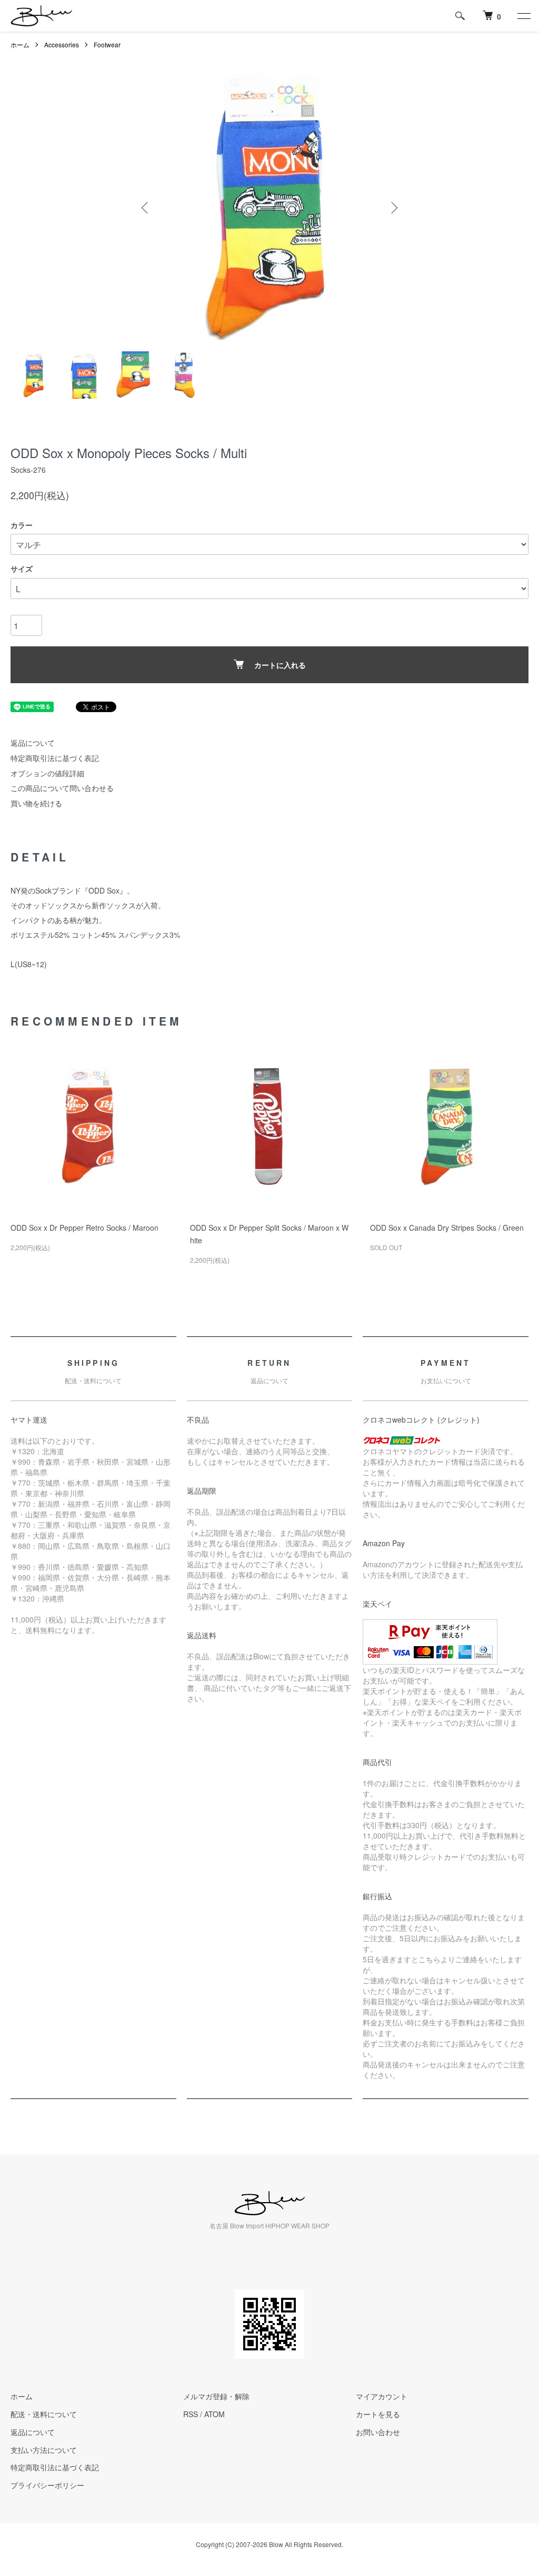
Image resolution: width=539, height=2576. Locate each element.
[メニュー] (523, 16)
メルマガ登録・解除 (216, 2396)
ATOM (214, 2414)
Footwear (107, 44)
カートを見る (378, 2414)
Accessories (62, 44)
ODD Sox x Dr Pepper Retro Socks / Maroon (84, 1228)
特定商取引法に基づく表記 (55, 758)
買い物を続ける (36, 803)
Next (393, 208)
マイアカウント (382, 2396)
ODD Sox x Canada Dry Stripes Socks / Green (447, 1228)
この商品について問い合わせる (62, 788)
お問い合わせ (378, 2432)
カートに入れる (280, 665)
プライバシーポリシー (47, 2485)
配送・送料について (44, 2414)
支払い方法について (44, 2450)
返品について (33, 743)
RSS (191, 2414)
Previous (146, 208)
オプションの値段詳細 (47, 773)
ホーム (20, 44)
